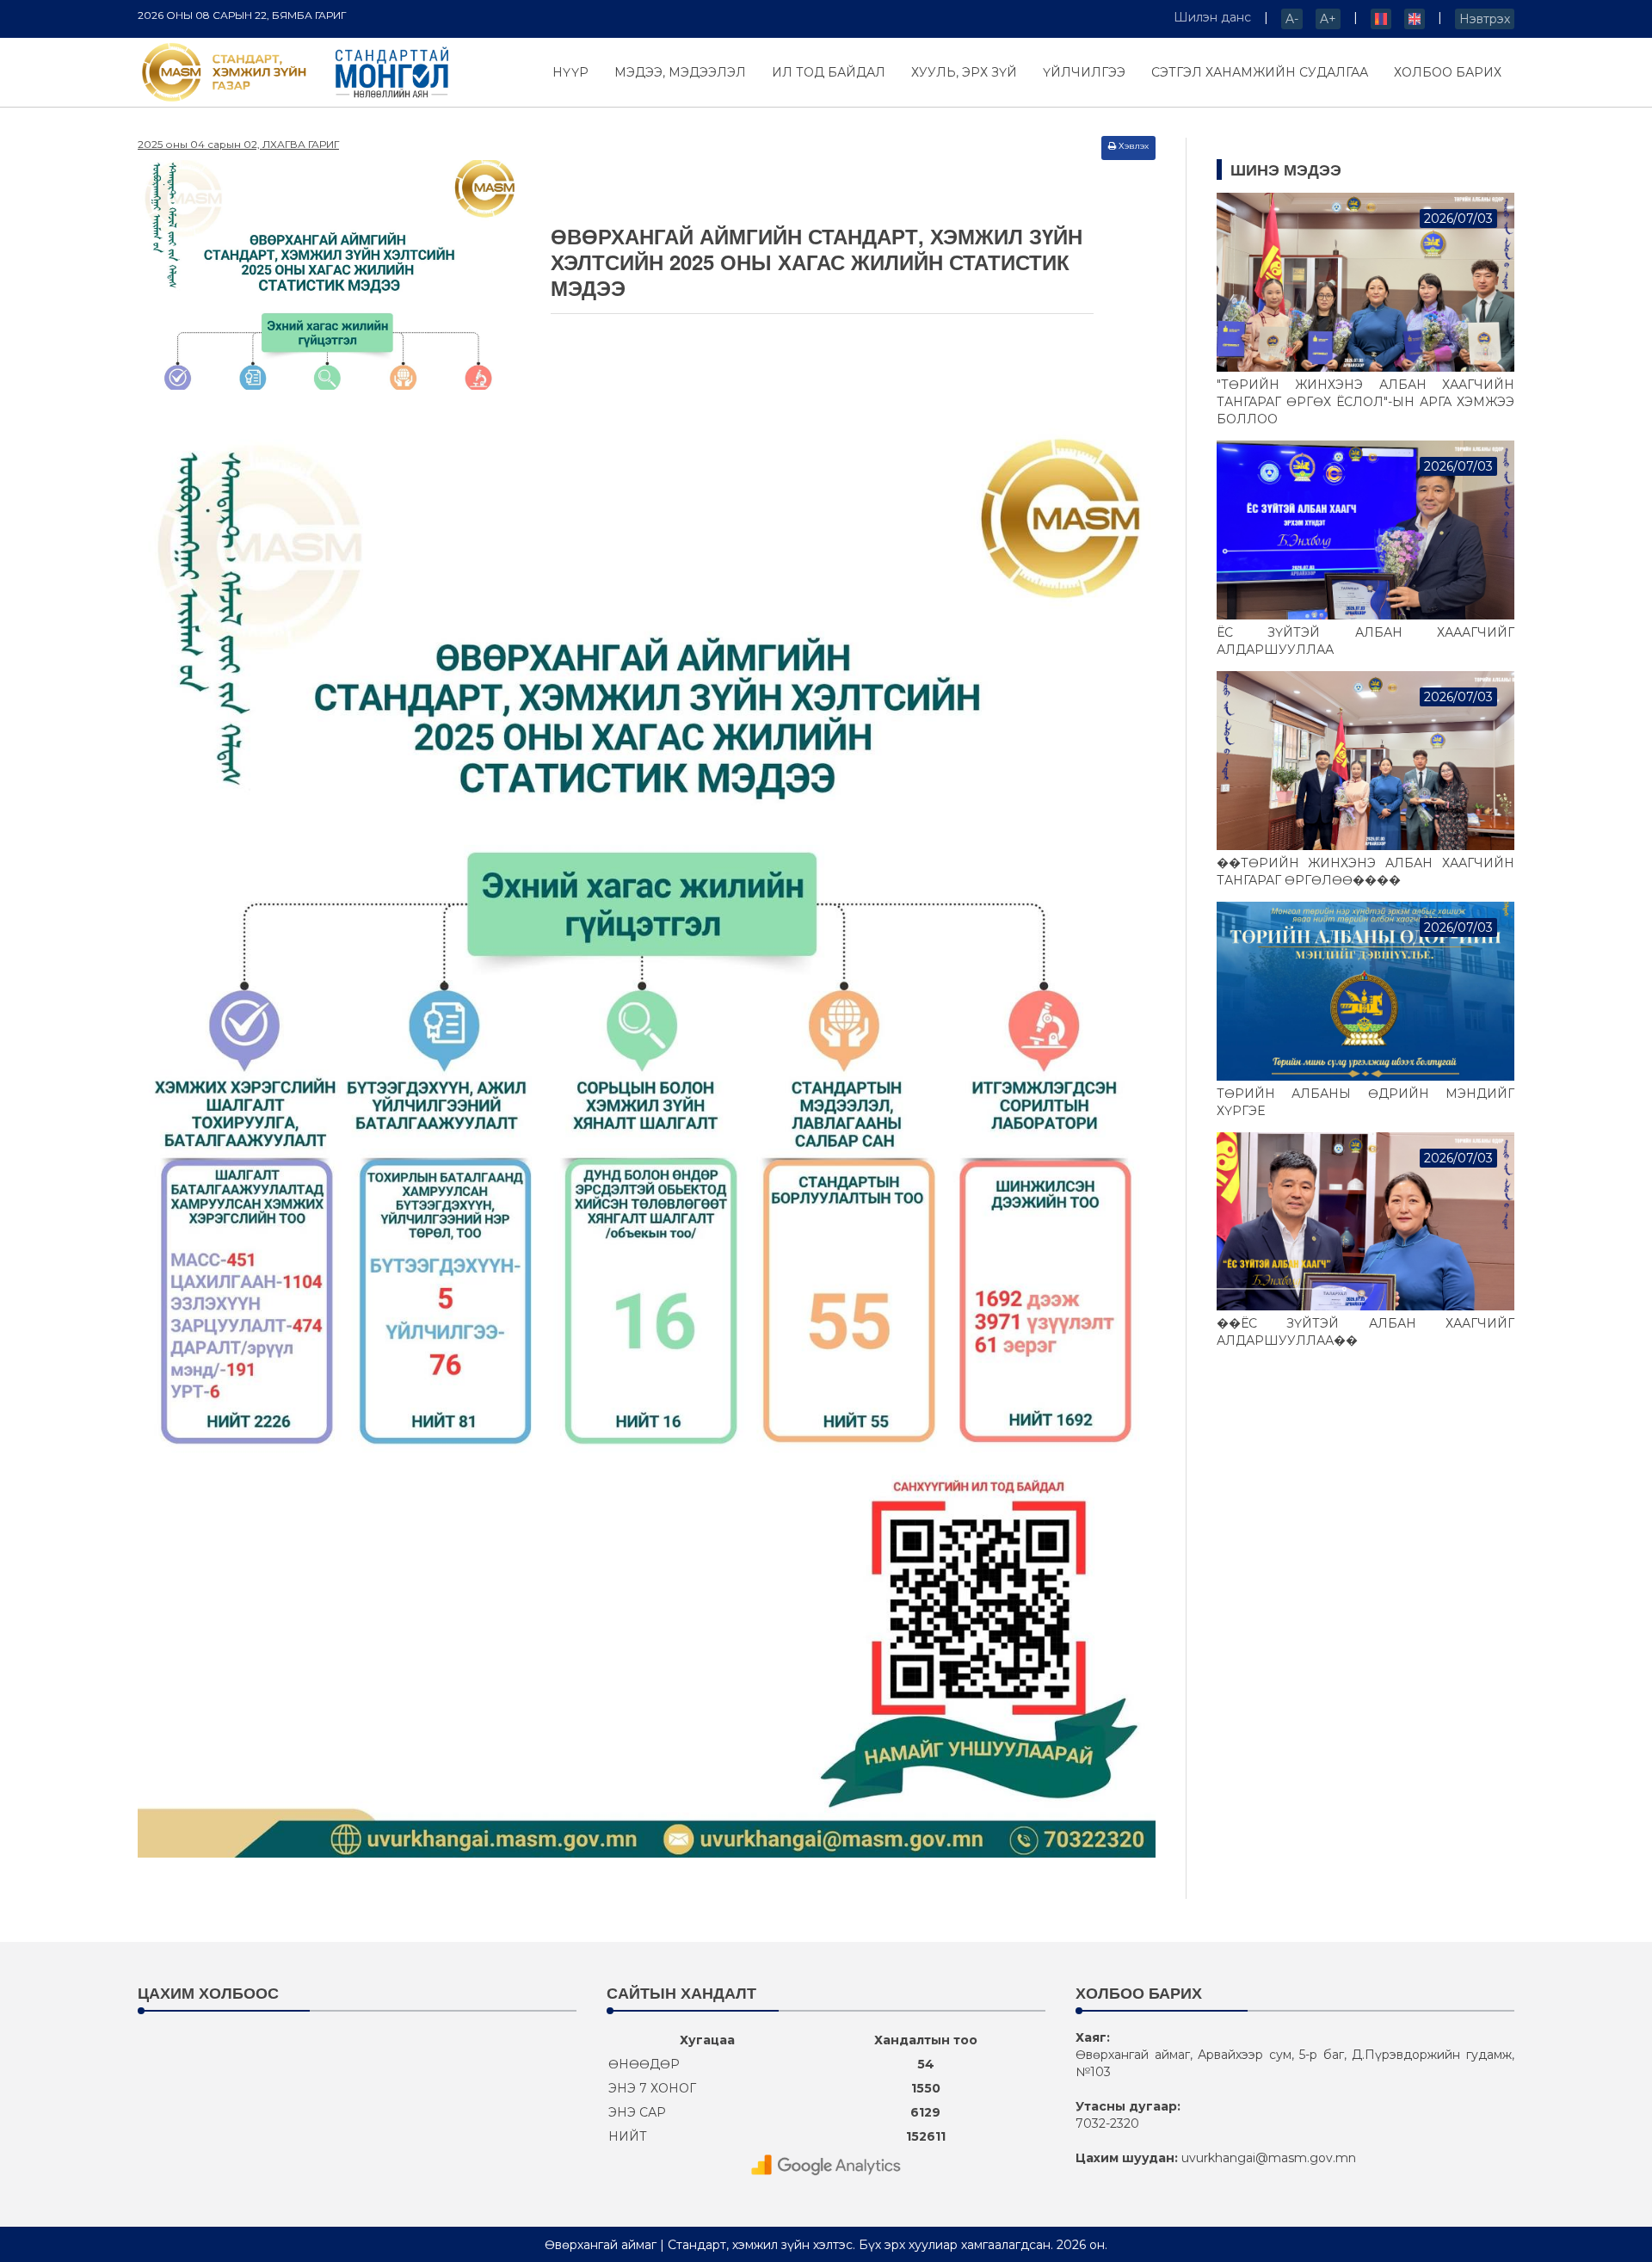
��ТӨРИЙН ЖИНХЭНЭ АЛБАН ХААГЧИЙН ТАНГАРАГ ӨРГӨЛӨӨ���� (1366, 872)
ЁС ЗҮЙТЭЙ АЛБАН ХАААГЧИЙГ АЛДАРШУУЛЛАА (1366, 641)
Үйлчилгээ (1084, 72)
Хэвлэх (1134, 146)
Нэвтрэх (1485, 19)
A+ (1328, 19)
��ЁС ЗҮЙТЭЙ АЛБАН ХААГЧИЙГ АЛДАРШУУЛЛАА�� (1366, 1332)
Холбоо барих (1448, 72)
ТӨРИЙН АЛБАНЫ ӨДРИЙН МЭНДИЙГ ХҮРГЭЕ (1366, 1102)
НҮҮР (570, 72)
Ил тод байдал (829, 72)
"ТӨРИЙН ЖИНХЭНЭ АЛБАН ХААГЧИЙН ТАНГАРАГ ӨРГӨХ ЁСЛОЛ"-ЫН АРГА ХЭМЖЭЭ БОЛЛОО (1366, 402)
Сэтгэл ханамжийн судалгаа (1260, 72)
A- (1292, 19)
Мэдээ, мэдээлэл (680, 72)
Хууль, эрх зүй (964, 72)
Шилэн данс (1212, 17)
